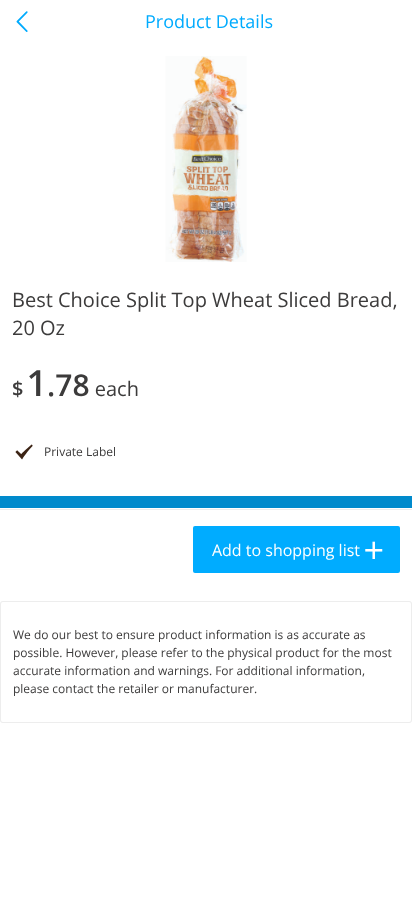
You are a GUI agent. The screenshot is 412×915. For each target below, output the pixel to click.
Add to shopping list (286, 550)
